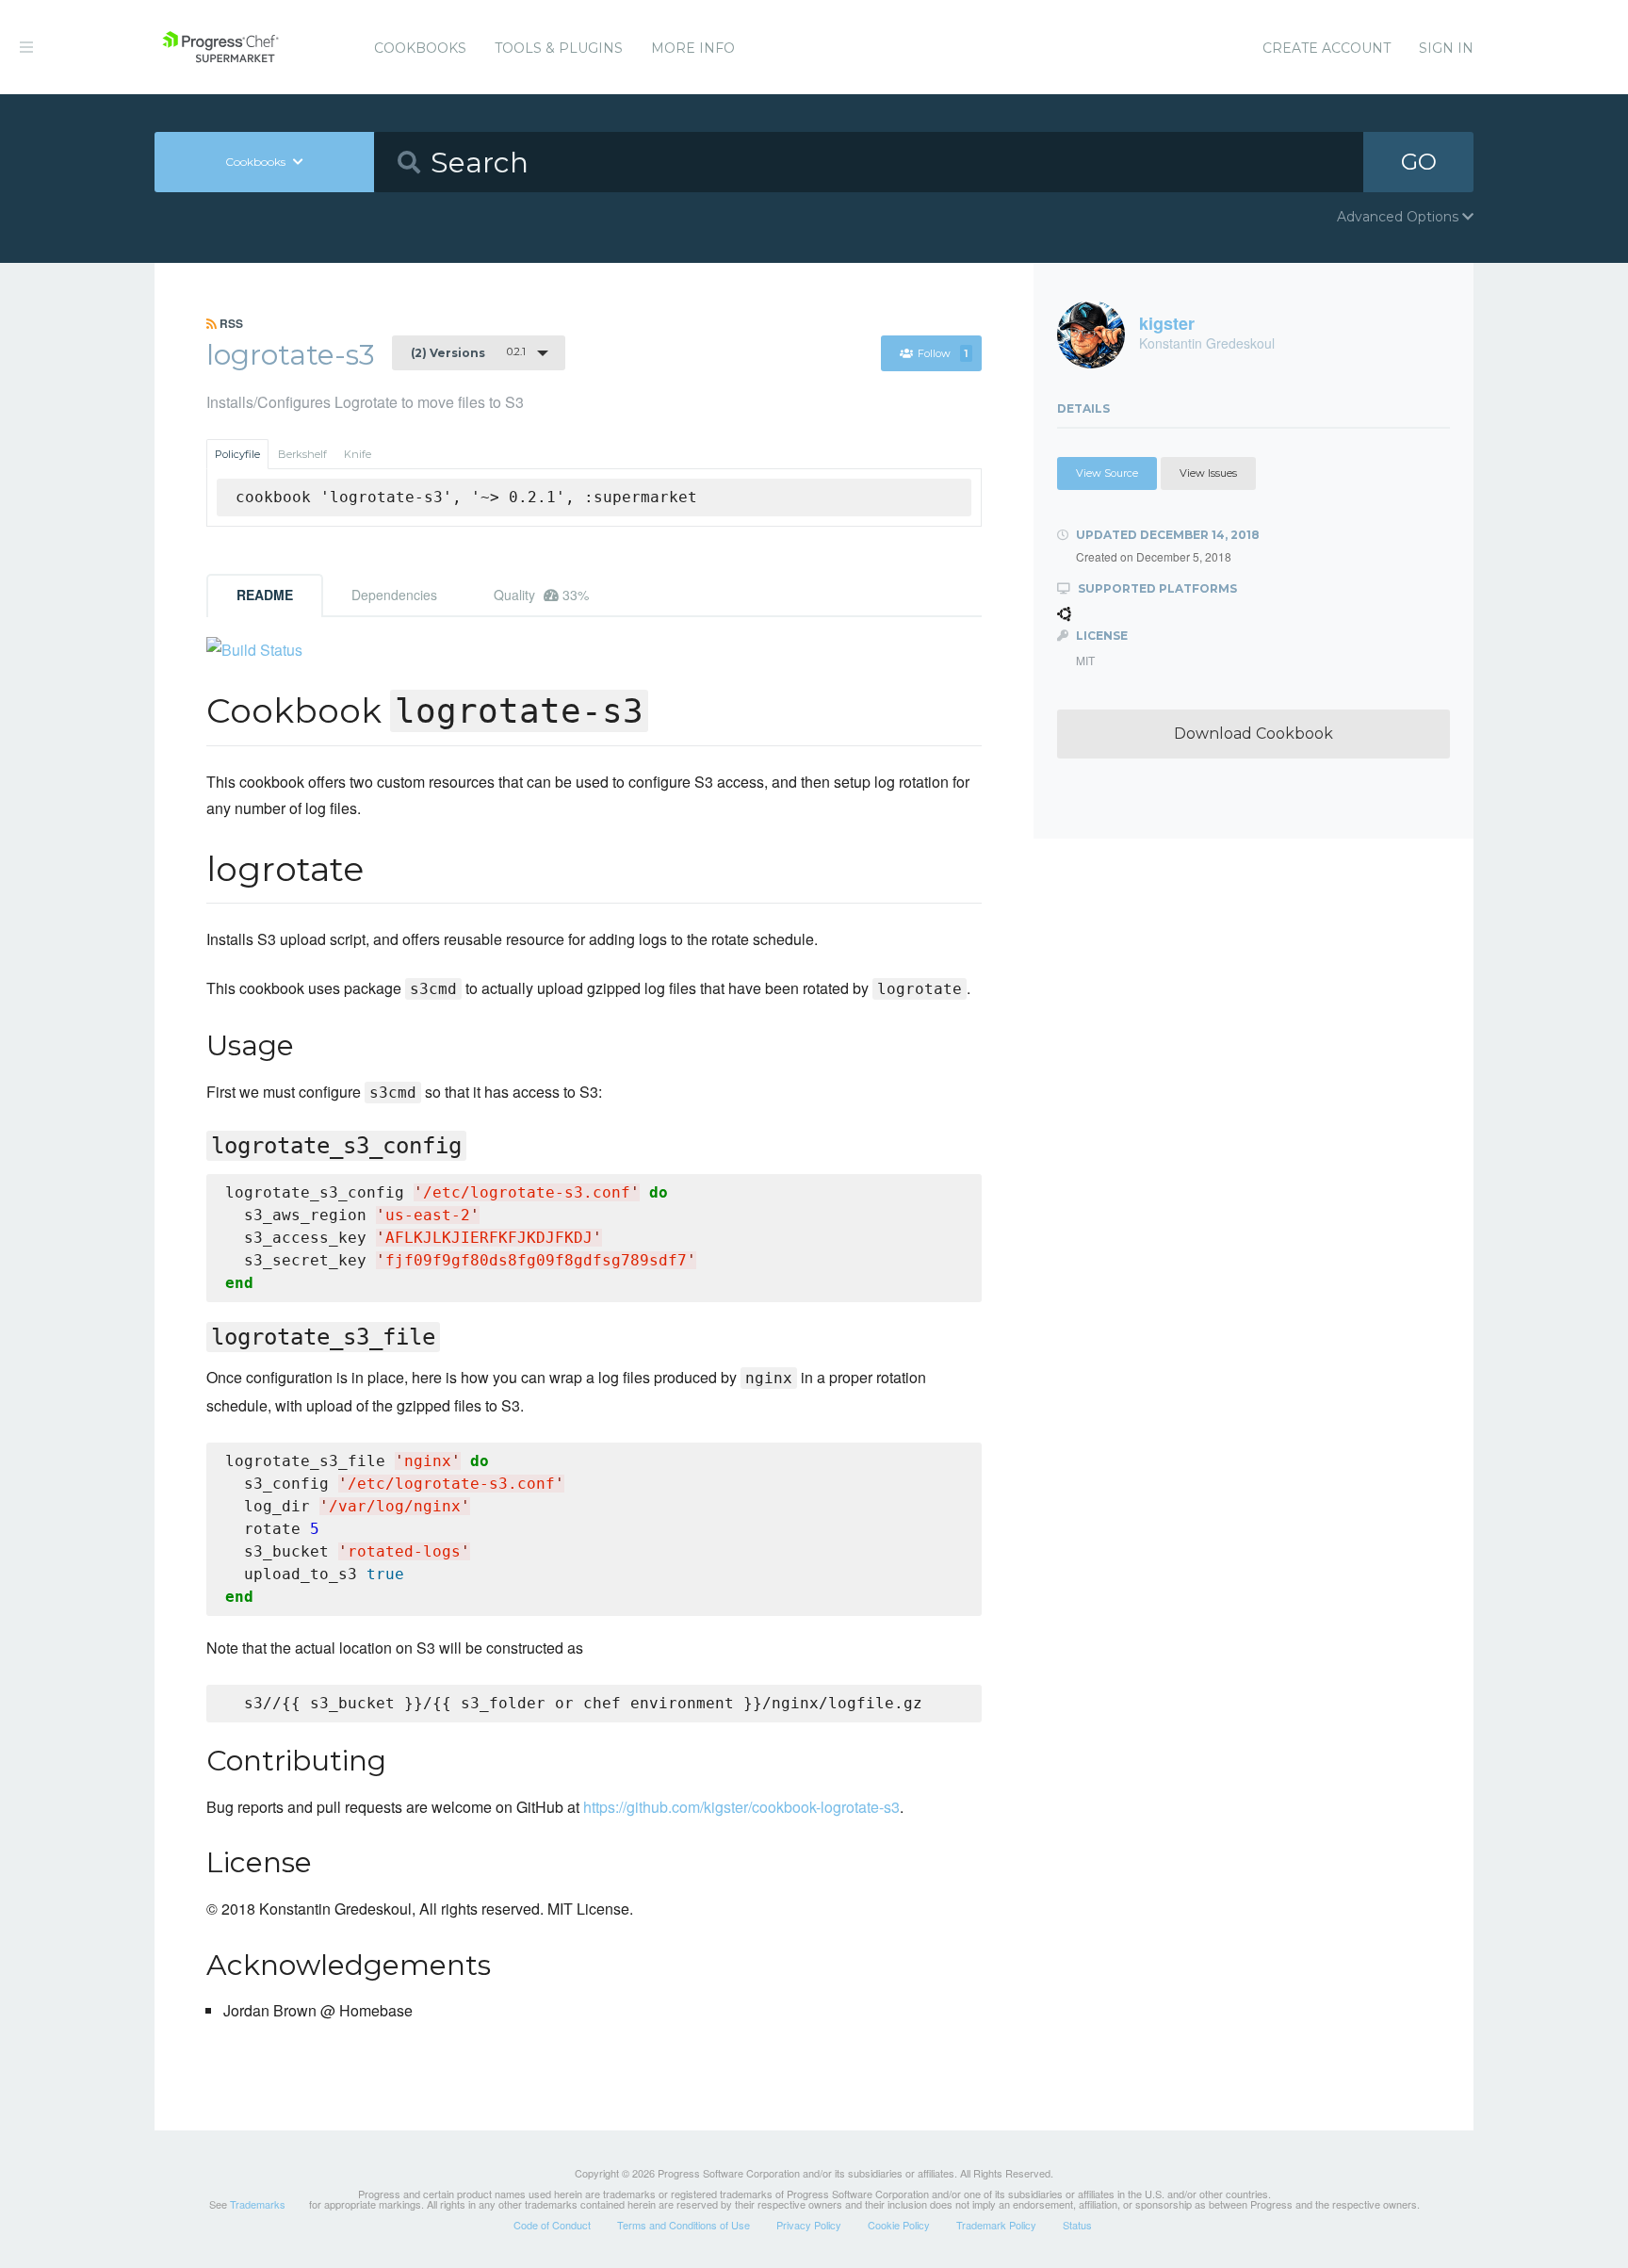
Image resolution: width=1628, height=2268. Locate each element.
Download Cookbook (1254, 734)
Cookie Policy (899, 2225)
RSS (230, 323)
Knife (358, 454)
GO (1419, 162)
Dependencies (394, 595)
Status (1077, 2225)
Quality (541, 595)
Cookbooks (420, 48)
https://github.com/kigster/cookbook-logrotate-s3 (741, 1807)
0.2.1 (468, 352)
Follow (943, 353)
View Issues (1208, 473)
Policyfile (237, 454)
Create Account (1327, 48)
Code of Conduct (552, 2225)
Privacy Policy (809, 2225)
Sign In (1446, 48)
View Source (1107, 473)
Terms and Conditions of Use (684, 2225)
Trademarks (258, 2204)
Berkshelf (302, 454)
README (265, 595)
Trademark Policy (996, 2225)
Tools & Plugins (559, 48)
